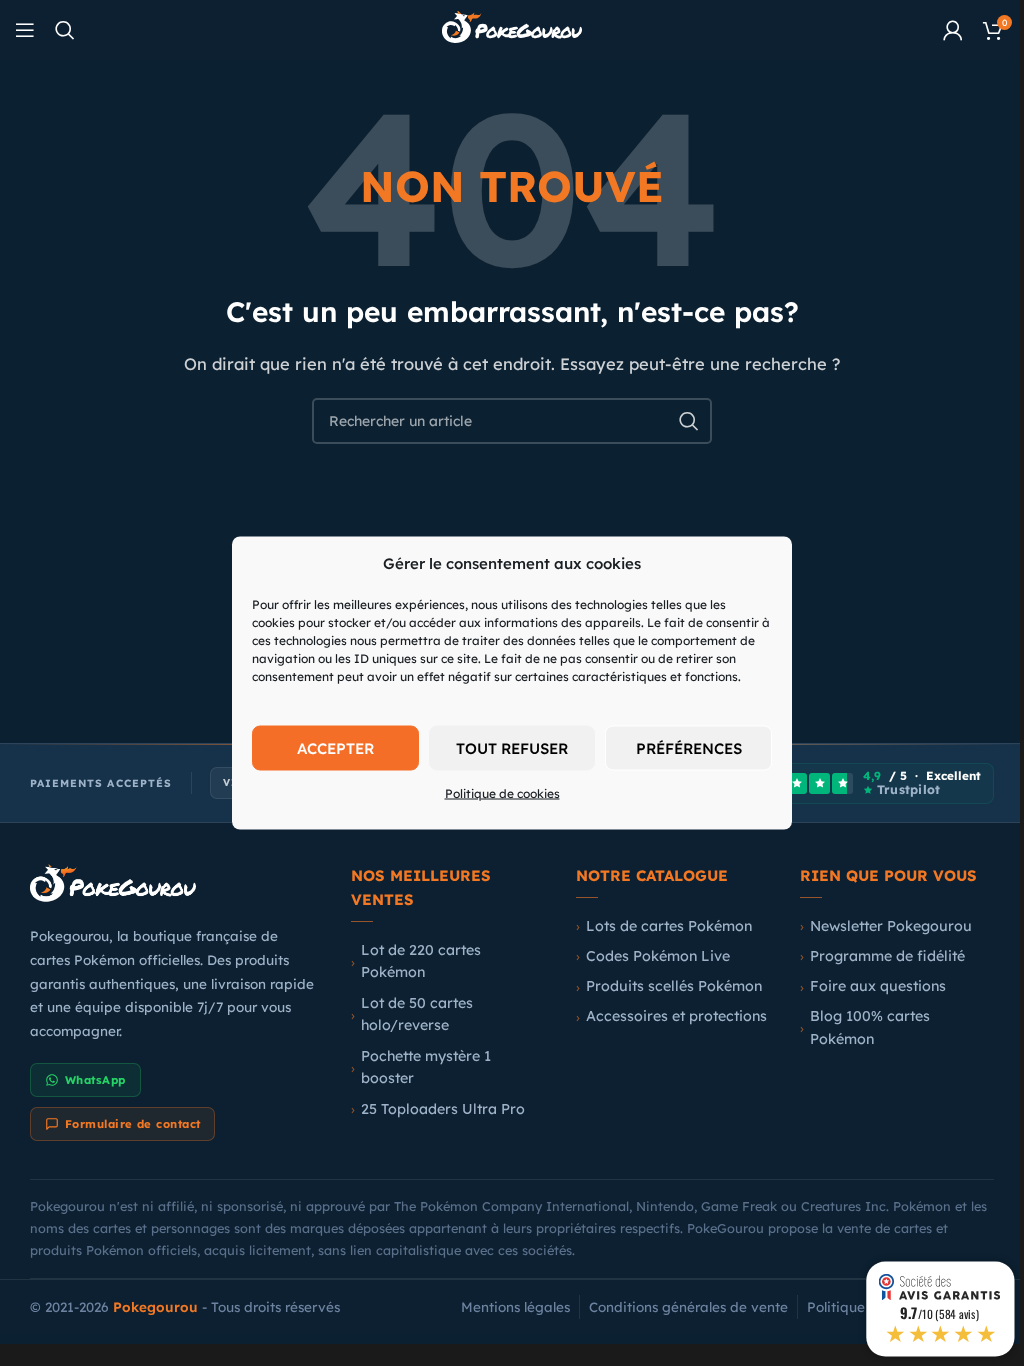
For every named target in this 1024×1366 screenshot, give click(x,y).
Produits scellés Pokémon (674, 986)
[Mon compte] (953, 30)
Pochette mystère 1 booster (426, 1067)
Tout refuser (512, 747)
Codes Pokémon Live (658, 956)
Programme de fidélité (887, 956)
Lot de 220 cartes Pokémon (421, 961)
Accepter (335, 747)
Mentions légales (515, 1306)
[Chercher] (65, 30)
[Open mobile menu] (25, 30)
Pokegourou (155, 1306)
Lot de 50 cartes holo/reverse (417, 1014)
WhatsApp (95, 1080)
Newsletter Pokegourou (891, 926)
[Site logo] (512, 28)
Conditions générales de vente (688, 1306)
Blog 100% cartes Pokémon (870, 1027)
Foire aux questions (878, 986)
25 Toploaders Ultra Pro (443, 1109)
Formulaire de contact (132, 1124)
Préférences (689, 747)
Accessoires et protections (676, 1016)
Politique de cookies (502, 793)
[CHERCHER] (689, 421)
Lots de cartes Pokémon (669, 926)
